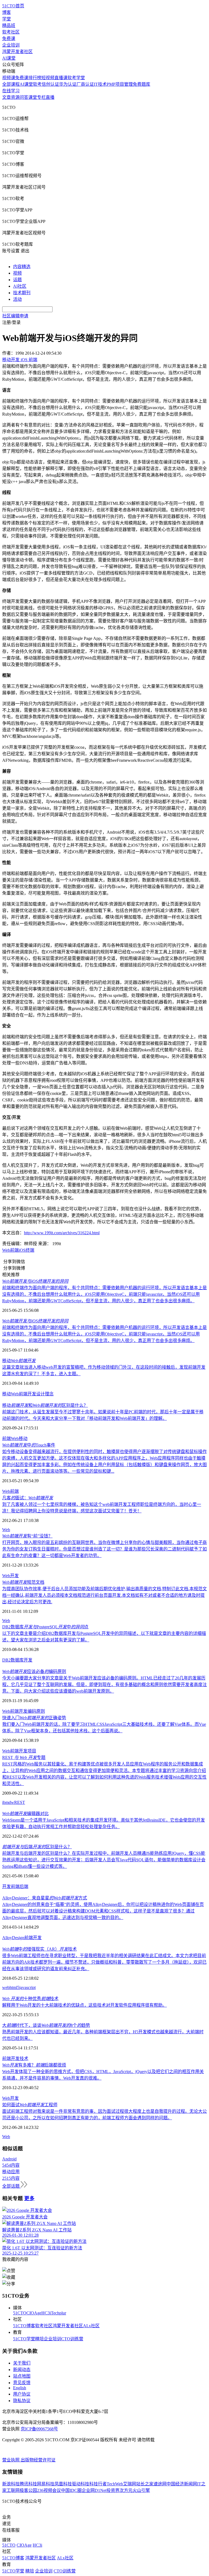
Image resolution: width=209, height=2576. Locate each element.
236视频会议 (49, 2490)
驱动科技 (81, 2484)
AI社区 (20, 286)
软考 (37, 84)
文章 (7, 97)
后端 (24, 1886)
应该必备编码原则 (34, 1671)
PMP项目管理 (120, 84)
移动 (19, 1361)
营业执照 (11, 2460)
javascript (27, 1987)
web (6, 1987)
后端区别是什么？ (37, 1847)
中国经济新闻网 (182, 2484)
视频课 (9, 78)
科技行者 (98, 2484)
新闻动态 (22, 2370)
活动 (17, 299)
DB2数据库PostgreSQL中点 (45, 1627)
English (20, 2388)
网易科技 (46, 2484)
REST (20, 1802)
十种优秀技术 (30, 1999)
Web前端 (10, 1250)
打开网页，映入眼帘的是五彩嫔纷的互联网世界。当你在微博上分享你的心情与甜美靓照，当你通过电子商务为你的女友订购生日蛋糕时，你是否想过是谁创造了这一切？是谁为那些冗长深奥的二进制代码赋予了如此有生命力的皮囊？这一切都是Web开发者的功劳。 (104, 1549)
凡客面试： (28, 1498)
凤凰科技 (63, 2484)
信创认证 (50, 84)
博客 (7, 12)
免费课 (9, 39)
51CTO (20, 2313)
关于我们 (22, 2363)
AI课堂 (9, 58)
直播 (50, 97)
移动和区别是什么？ (45, 1405)
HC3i (46, 2313)
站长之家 (145, 2484)
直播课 (61, 78)
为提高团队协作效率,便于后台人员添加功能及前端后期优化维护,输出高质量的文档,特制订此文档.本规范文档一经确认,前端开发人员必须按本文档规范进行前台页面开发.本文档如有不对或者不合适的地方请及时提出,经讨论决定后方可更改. (104, 1595)
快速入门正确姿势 (34, 1718)
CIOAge (34, 2313)
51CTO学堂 (24, 2339)
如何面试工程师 (30, 2105)
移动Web (10, 1394)
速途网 (160, 2484)
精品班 (9, 25)
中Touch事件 (29, 1445)
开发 (7, 1886)
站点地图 (22, 2376)
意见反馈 (22, 2383)
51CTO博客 (24, 2326)
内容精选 (22, 267)
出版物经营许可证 (38, 2460)
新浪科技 (11, 2484)
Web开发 (10, 1576)
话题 (17, 280)
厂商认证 (85, 84)
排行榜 (35, 78)
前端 (7, 1439)
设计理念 (45, 1394)
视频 (17, 273)
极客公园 (28, 2490)
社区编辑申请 (15, 316)
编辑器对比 (25, 1814)
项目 (32, 1751)
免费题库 (142, 84)
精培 (39, 2339)
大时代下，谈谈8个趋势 (46, 2025)
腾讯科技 (28, 2484)
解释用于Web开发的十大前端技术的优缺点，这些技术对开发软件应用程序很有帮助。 (84, 2005)
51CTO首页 (13, 6)
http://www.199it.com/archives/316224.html (62, 1233)
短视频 (48, 78)
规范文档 (23, 1582)
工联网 (13, 2490)
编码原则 (36, 1711)
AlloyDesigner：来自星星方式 (45, 1898)
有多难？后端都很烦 (34, 2065)
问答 (24, 97)
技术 (24, 2058)
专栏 (41, 97)
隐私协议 (22, 2401)
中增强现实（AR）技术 (39, 1949)
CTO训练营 (72, 2339)
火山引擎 (141, 2490)
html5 (14, 1987)
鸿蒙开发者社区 (17, 52)
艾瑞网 (130, 2484)
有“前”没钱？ (27, 1536)
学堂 (7, 19)
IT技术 (100, 84)
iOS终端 (27, 1250)
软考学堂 (76, 78)
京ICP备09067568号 (39, 2429)
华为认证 (68, 84)
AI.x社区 (91, 2326)
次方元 (126, 2490)
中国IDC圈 (71, 2490)
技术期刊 (22, 293)
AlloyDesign (13, 1938)
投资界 (113, 2490)
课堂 (33, 97)
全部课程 (11, 84)
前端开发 (27, 1394)
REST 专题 (24, 1757)
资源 (15, 97)
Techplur (59, 2313)
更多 (29, 2198)
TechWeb (115, 2484)
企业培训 (11, 45)
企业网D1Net (94, 2490)
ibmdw (8, 1802)
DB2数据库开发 (17, 1660)
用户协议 (22, 2394)
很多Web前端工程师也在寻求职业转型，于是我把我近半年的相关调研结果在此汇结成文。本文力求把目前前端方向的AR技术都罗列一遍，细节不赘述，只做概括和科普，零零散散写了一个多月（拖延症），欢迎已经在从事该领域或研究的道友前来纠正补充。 (104, 1962)
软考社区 (11, 32)
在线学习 (11, 91)
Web (15, 1439)
